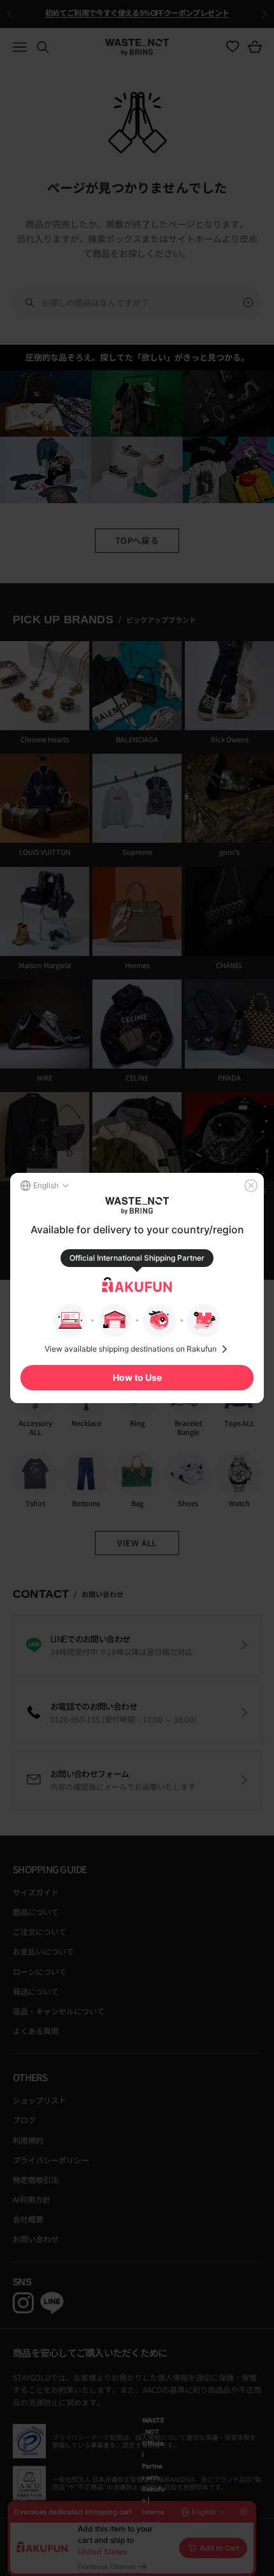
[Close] (251, 1186)
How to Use (137, 1377)
